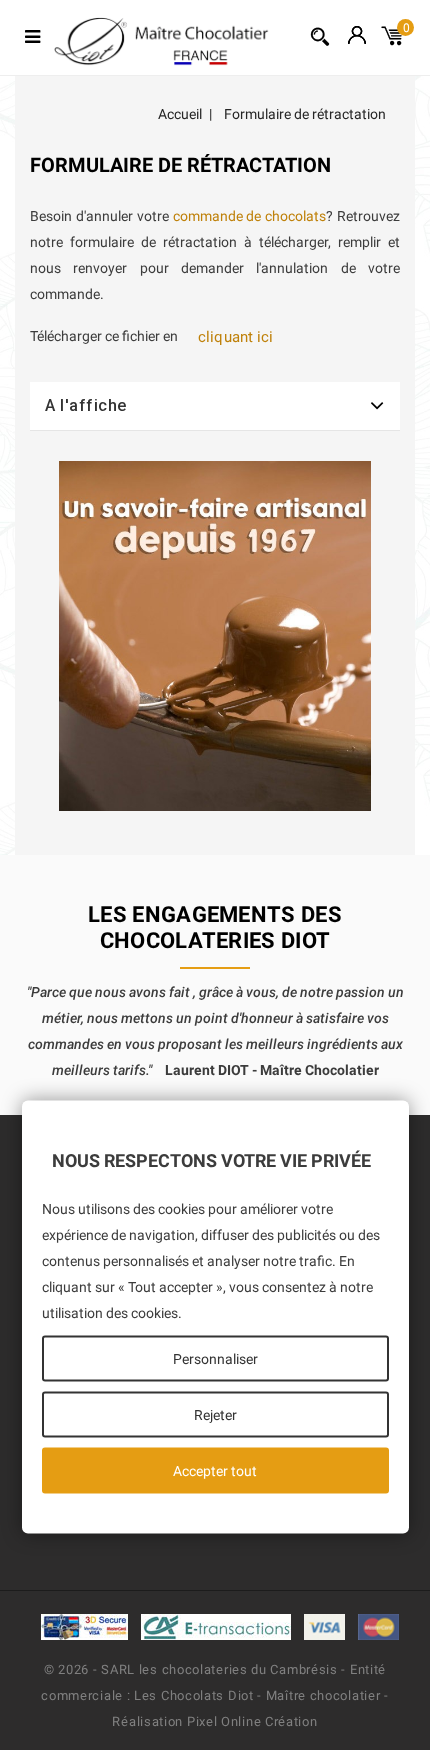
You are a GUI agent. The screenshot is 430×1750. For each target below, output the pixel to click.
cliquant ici (236, 337)
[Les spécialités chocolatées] (215, 636)
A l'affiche (86, 405)
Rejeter (215, 1415)
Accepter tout (215, 1471)
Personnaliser (215, 1359)
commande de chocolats (250, 216)
